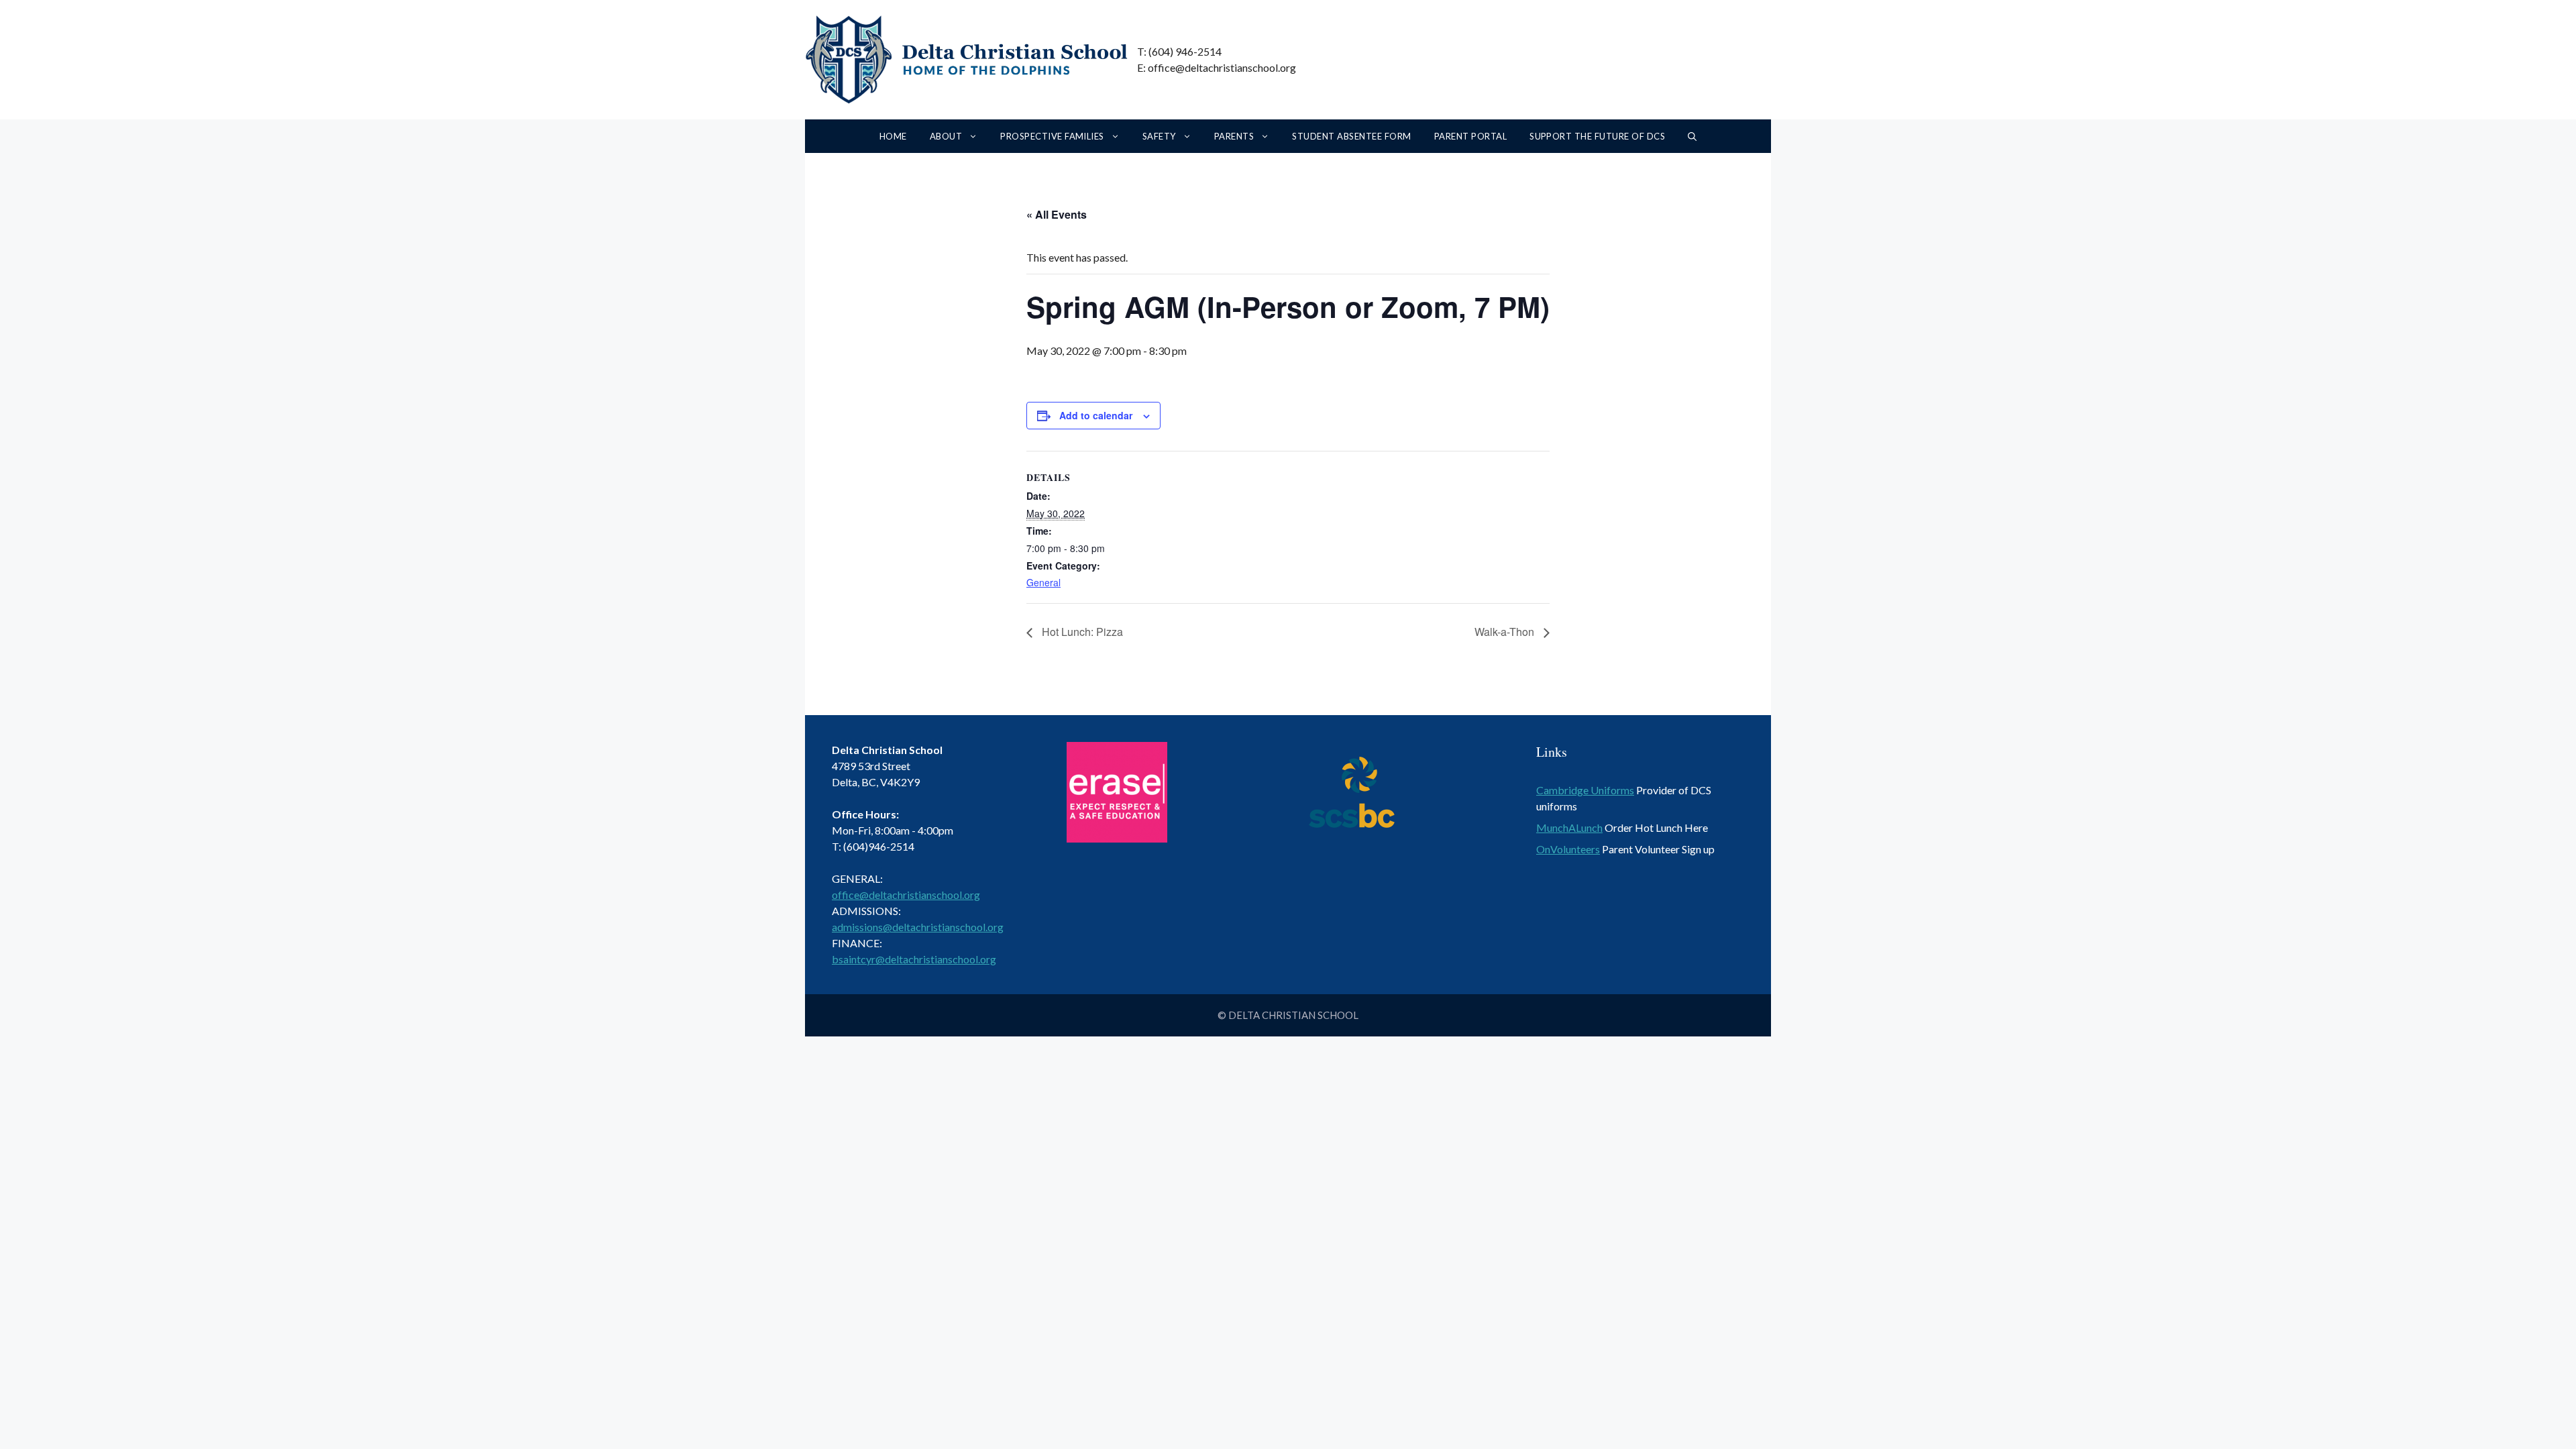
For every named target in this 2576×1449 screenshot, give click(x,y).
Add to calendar (1096, 415)
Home (893, 136)
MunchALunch (1569, 827)
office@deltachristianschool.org (906, 895)
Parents (1234, 136)
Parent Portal (1470, 136)
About (946, 136)
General (1043, 582)
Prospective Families (1052, 136)
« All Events (1057, 214)
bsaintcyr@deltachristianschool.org (914, 959)
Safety (1159, 136)
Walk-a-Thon (1506, 632)
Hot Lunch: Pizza (1081, 632)
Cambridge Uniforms (1585, 790)
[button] (1692, 136)
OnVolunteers (1568, 849)
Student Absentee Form (1351, 136)
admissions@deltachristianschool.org (918, 927)
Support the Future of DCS (1597, 136)
